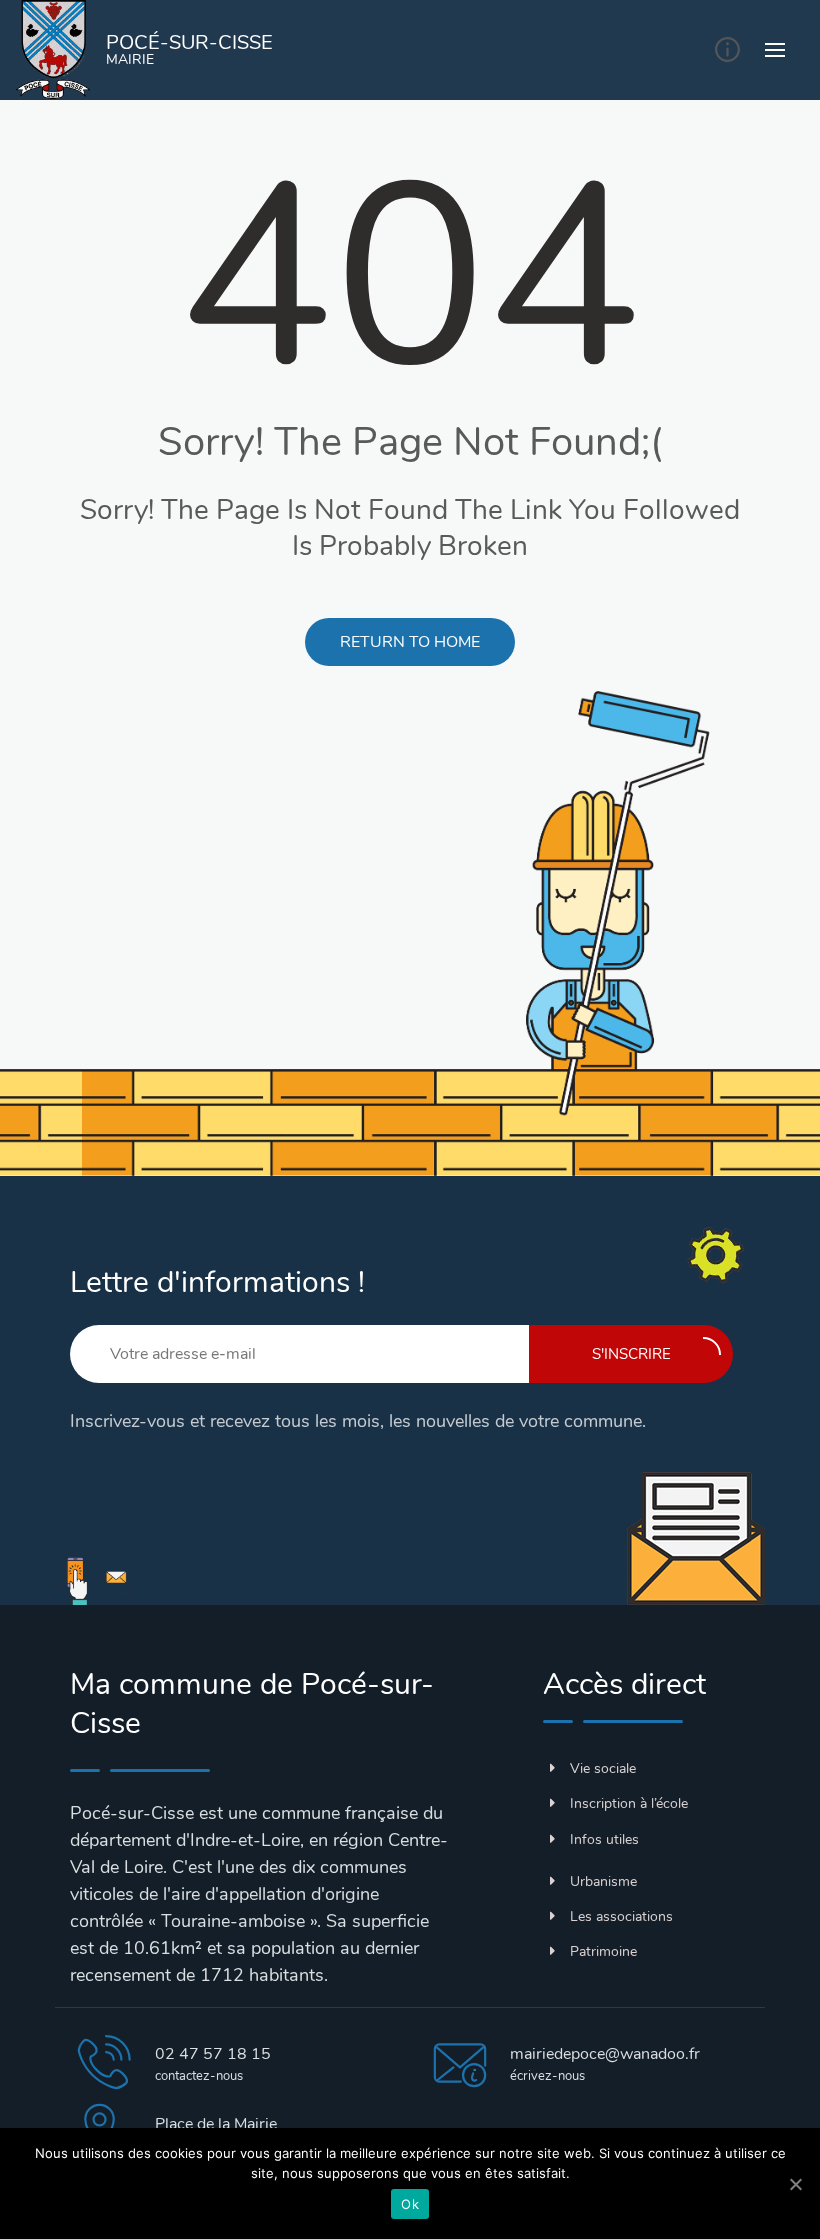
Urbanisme (603, 1881)
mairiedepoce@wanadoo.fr (605, 2054)
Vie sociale (603, 1768)
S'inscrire (631, 1354)
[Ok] (795, 2184)
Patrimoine (603, 1951)
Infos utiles (604, 1839)
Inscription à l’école (629, 1803)
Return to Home (410, 642)
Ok (410, 2204)
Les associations (621, 1916)
